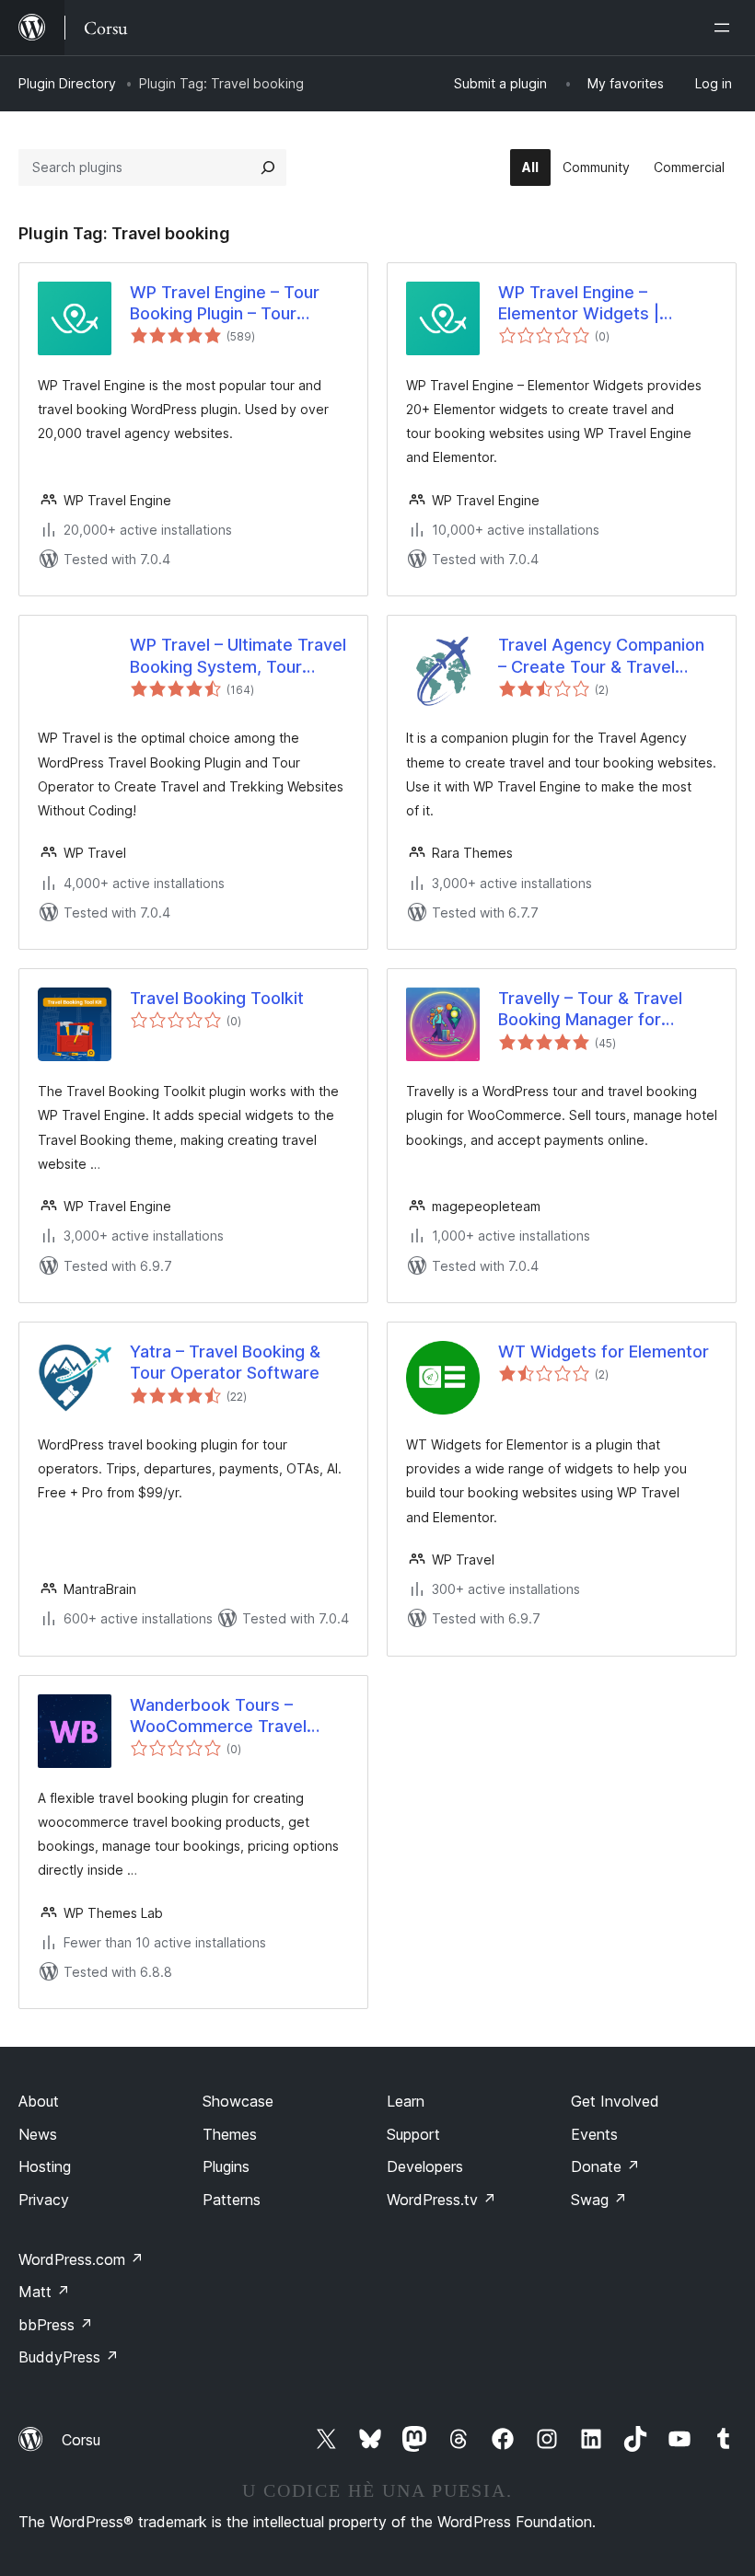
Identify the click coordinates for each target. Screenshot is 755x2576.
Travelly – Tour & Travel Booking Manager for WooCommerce (590, 1010)
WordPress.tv (441, 2200)
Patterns (232, 2200)
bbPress (56, 2325)
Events (594, 2134)
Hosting (45, 2166)
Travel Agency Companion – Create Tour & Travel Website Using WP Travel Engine (601, 656)
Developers (425, 2166)
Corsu (81, 2440)
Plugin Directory (67, 83)
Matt (44, 2292)
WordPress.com (81, 2259)
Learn (406, 2101)
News (38, 2134)
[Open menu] (726, 28)
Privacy (44, 2200)
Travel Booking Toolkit (217, 998)
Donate (605, 2166)
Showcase (238, 2101)
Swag (599, 2200)
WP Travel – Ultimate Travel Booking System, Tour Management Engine (238, 656)
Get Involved (615, 2101)
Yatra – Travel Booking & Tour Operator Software (225, 1362)
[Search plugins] (268, 167)
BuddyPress (69, 2357)
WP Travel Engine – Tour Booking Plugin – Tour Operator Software (225, 304)
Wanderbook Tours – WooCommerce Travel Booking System (218, 1716)
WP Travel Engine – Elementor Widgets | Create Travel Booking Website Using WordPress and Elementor (601, 304)
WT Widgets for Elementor (604, 1352)
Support (413, 2134)
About (39, 2101)
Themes (230, 2134)
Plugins (226, 2166)
